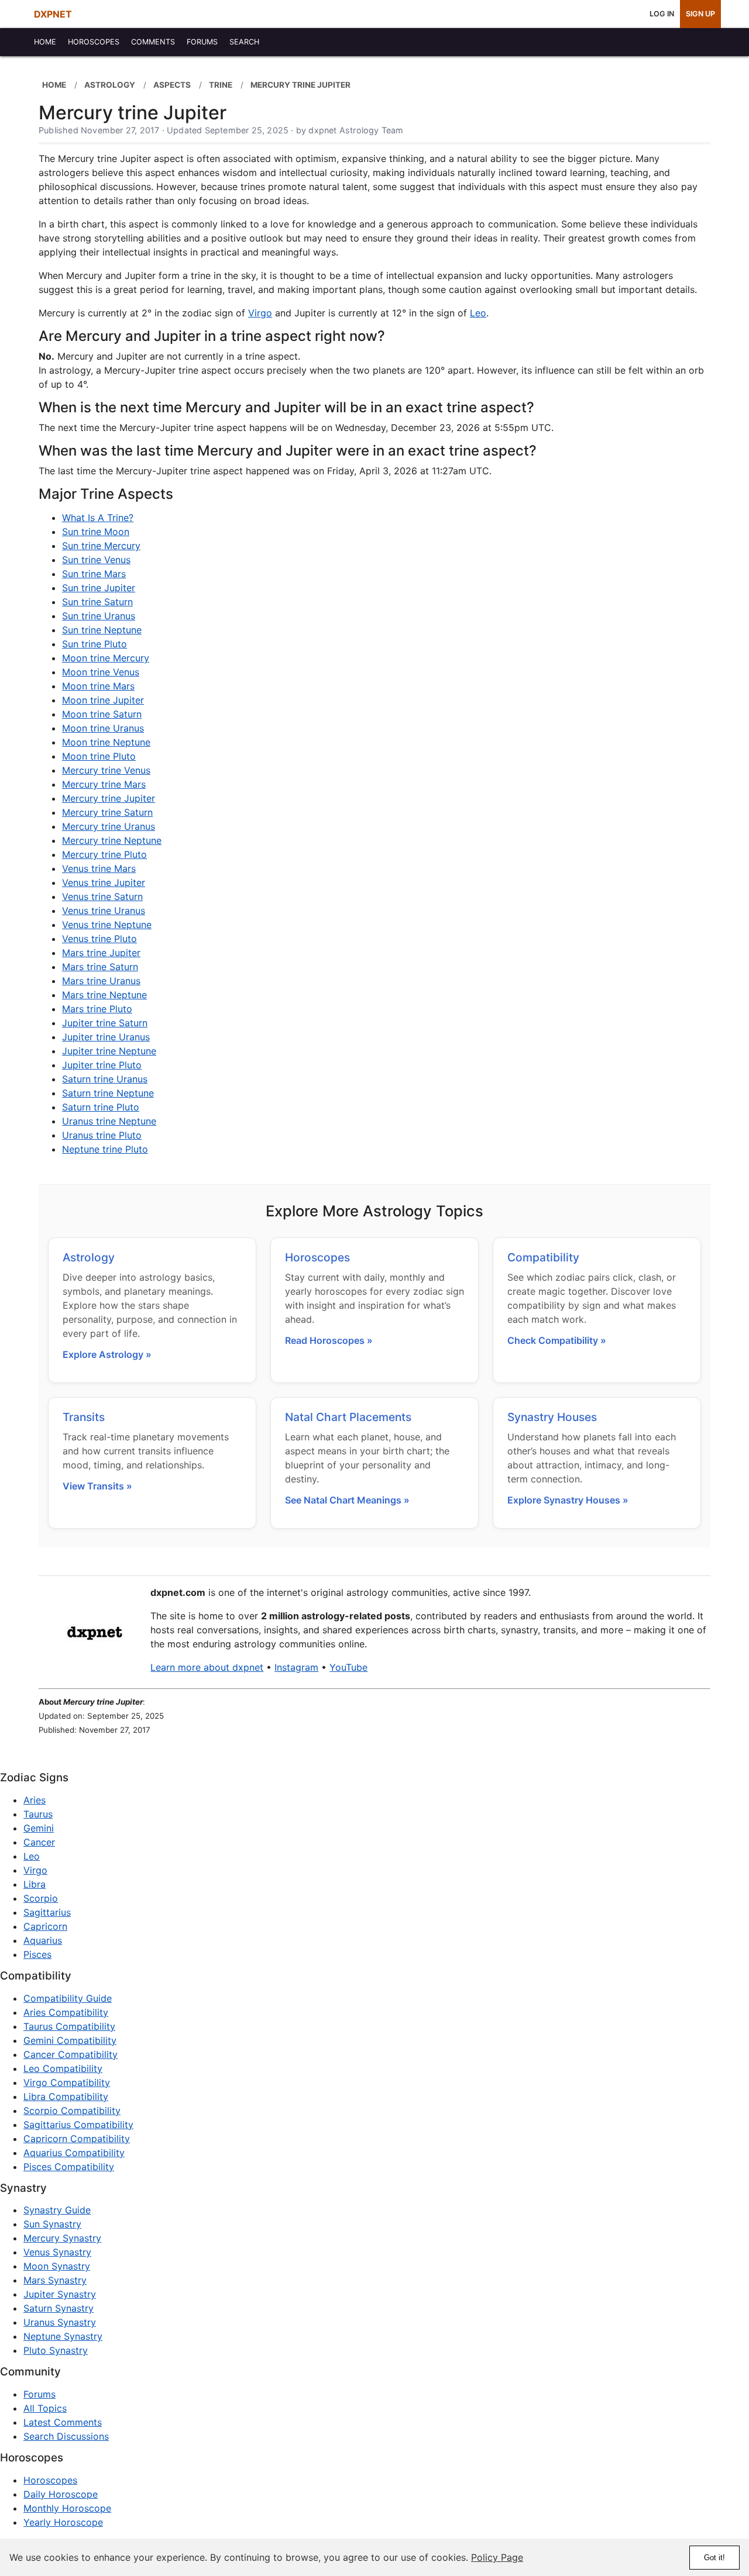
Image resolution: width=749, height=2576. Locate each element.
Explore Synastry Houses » (568, 1500)
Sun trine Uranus (99, 616)
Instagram (296, 1667)
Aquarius (43, 1940)
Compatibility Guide (68, 1998)
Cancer (39, 1842)
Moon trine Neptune (106, 742)
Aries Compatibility (66, 2012)
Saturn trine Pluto (101, 1107)
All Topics (45, 2408)
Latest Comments (63, 2422)
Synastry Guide (57, 2210)
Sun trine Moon (96, 532)
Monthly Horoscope (67, 2508)
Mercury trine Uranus (109, 826)
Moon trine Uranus (103, 728)
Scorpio (41, 1898)
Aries (35, 1800)
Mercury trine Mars (104, 784)
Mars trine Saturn (100, 967)
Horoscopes (317, 1257)
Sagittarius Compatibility (78, 2125)
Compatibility (543, 1257)
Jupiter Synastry (60, 2294)
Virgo (260, 313)
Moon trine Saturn (102, 714)
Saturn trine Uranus (105, 1079)
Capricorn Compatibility (77, 2139)
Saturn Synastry (59, 2308)
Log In (662, 14)
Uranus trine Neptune (109, 1121)
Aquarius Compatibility (74, 2153)
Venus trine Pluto (99, 939)
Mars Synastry (55, 2280)
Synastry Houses (552, 1417)
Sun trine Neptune (102, 630)
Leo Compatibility (63, 2068)
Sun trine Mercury (101, 546)
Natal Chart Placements (348, 1417)
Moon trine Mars (98, 686)
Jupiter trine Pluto (102, 1065)
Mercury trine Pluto (104, 854)
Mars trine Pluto (97, 1009)
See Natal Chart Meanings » (347, 1500)
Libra (35, 1884)
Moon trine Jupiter (103, 700)
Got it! (714, 2558)
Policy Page (497, 2557)
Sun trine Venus (96, 560)
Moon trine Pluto (99, 756)
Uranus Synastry (60, 2322)
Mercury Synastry (62, 2238)
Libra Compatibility (66, 2096)
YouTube (348, 1667)
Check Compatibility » (557, 1340)
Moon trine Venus (101, 672)
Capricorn (45, 1926)
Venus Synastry (57, 2252)
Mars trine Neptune (104, 995)
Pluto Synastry (56, 2350)
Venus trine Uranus (104, 911)
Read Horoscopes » (329, 1340)
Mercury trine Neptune (112, 840)
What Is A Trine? (98, 518)
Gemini (39, 1828)
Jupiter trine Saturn (105, 1023)
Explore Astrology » (107, 1354)
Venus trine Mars (99, 868)
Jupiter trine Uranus (106, 1037)
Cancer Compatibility (71, 2054)
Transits (84, 1417)
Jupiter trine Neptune (109, 1051)
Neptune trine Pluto (105, 1149)
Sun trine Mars (94, 574)
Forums (39, 2394)
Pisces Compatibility (69, 2167)
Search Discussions (66, 2436)
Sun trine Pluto (95, 644)
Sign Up (700, 14)
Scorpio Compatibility (72, 2111)
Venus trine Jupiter (104, 882)
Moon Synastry (57, 2266)
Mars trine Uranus (101, 981)
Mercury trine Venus (106, 770)
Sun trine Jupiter (99, 588)
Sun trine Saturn (97, 602)
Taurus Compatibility (69, 2026)
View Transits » (97, 1486)
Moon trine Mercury (106, 658)
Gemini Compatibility (70, 2040)
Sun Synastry (52, 2224)
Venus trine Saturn (102, 896)
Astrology (89, 1257)
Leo (478, 313)
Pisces (37, 1954)
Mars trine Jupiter (101, 953)
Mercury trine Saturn (107, 812)
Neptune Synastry (63, 2336)
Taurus (38, 1814)
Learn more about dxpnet (207, 1667)
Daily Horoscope (61, 2494)
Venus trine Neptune (107, 925)
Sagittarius (47, 1912)
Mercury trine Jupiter (109, 798)
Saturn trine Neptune (108, 1093)
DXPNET (53, 14)
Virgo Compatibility (67, 2082)
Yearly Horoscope (63, 2522)
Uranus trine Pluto (102, 1135)
